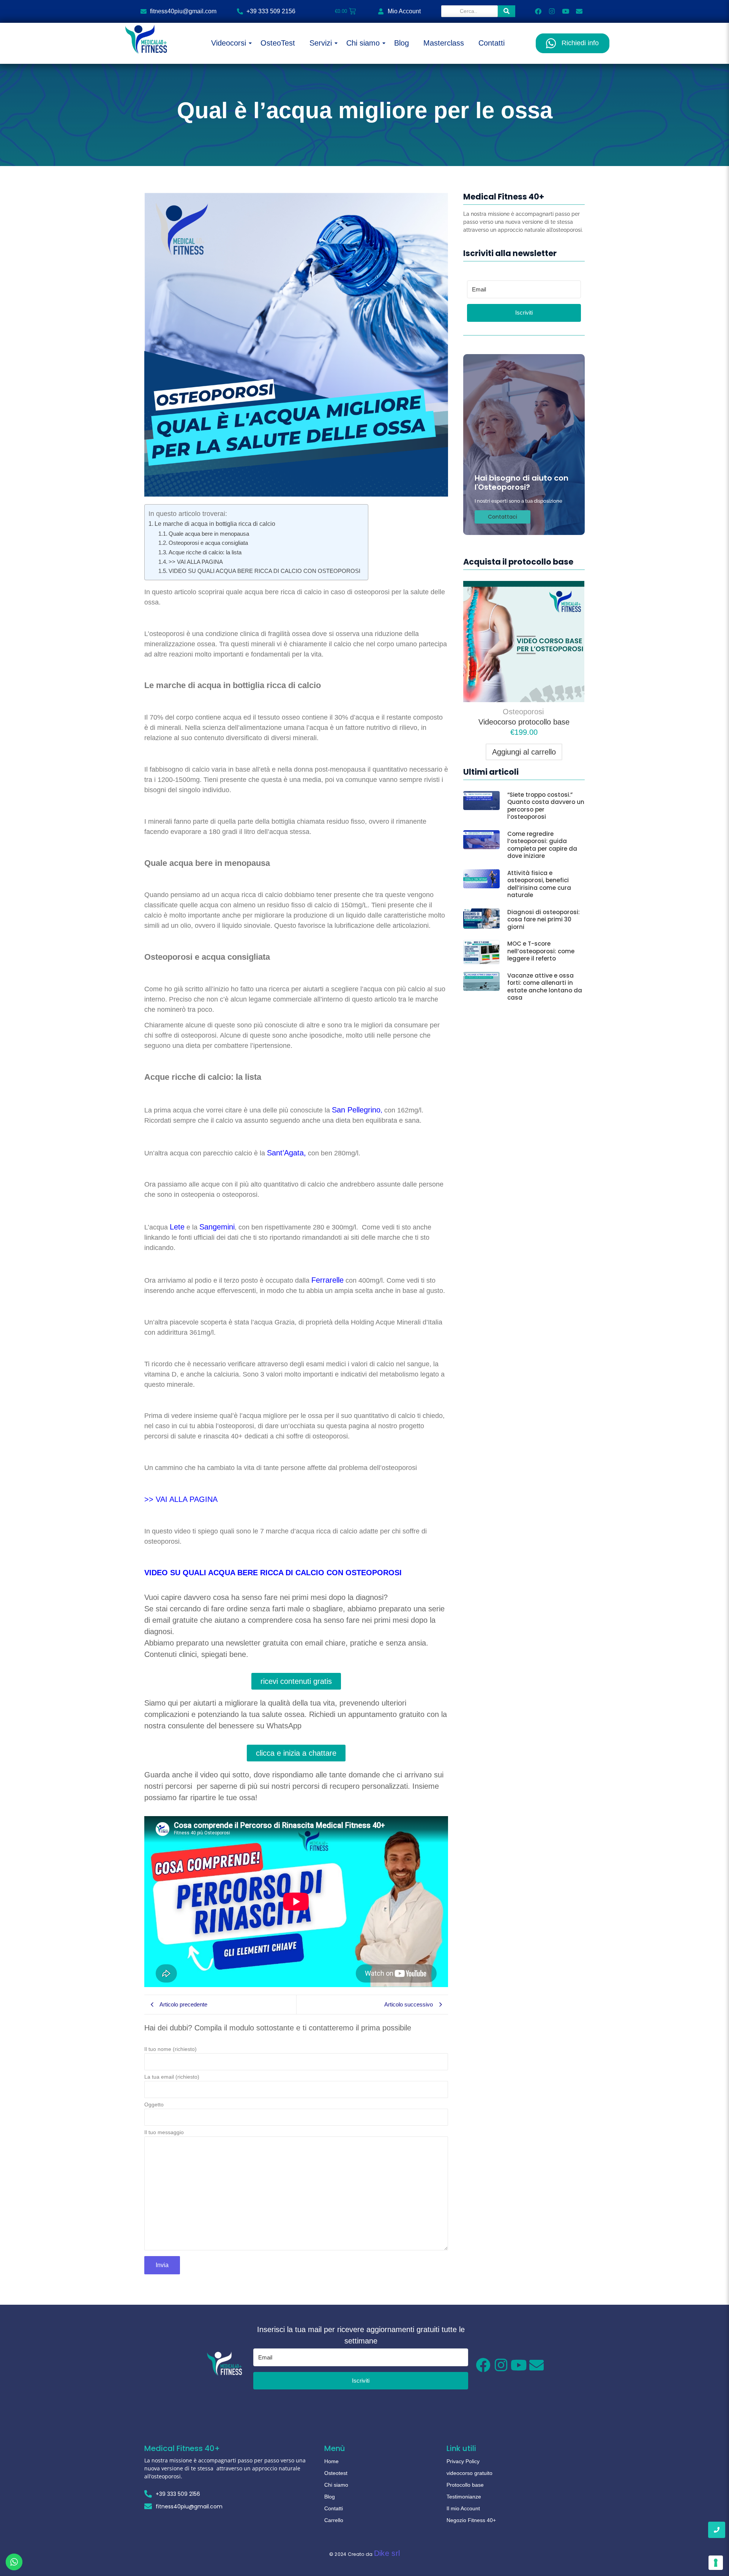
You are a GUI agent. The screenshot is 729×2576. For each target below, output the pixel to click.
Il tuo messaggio (164, 2132)
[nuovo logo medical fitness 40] (146, 40)
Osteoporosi (523, 712)
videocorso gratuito (469, 2473)
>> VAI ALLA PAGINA (196, 562)
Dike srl (387, 2553)
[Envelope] (579, 11)
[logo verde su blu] (225, 2364)
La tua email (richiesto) (172, 2077)
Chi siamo (363, 43)
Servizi (321, 43)
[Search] (507, 11)
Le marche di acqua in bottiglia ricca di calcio (216, 524)
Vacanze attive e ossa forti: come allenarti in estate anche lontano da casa (545, 987)
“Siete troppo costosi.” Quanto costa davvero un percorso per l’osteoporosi (546, 806)
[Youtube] (566, 11)
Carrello (334, 2520)
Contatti (492, 43)
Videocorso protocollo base (524, 722)
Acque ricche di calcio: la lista (205, 552)
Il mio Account (463, 2508)
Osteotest (336, 2473)
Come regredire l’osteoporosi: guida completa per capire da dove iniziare (542, 845)
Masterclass (444, 43)
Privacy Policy (463, 2461)
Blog (402, 43)
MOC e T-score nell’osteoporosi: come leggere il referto (541, 951)
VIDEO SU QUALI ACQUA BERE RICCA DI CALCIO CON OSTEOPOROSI (264, 571)
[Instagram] (552, 11)
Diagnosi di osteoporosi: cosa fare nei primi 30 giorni (544, 920)
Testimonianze (464, 2497)
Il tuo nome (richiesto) (170, 2049)
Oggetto (154, 2105)
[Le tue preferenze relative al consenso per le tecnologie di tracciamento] (716, 2563)
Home (331, 2461)
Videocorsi (229, 43)
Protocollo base (465, 2485)
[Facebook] (538, 11)
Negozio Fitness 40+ (471, 2520)
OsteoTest (278, 43)
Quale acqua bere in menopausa (209, 534)
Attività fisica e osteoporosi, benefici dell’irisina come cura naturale (539, 884)
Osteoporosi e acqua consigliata (208, 543)
